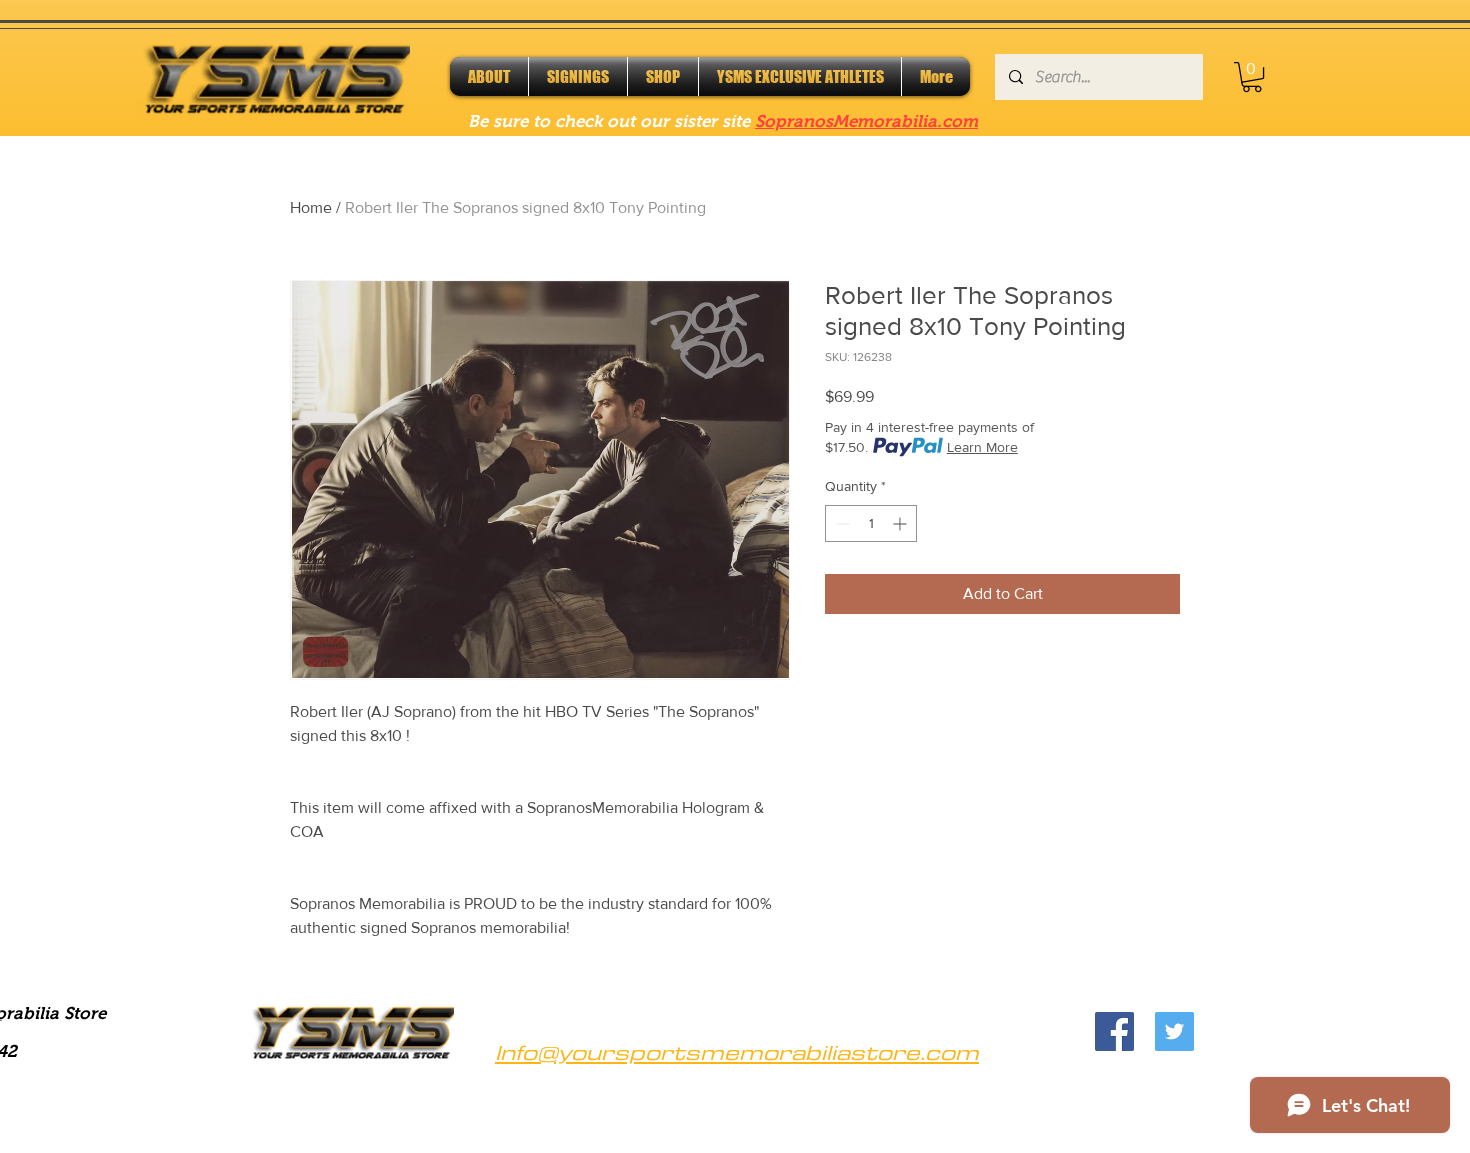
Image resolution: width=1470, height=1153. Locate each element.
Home (311, 207)
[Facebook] (1114, 1031)
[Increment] (901, 523)
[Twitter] (1174, 1031)
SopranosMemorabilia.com (866, 121)
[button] (1252, 77)
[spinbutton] (871, 523)
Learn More (982, 447)
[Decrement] (840, 523)
